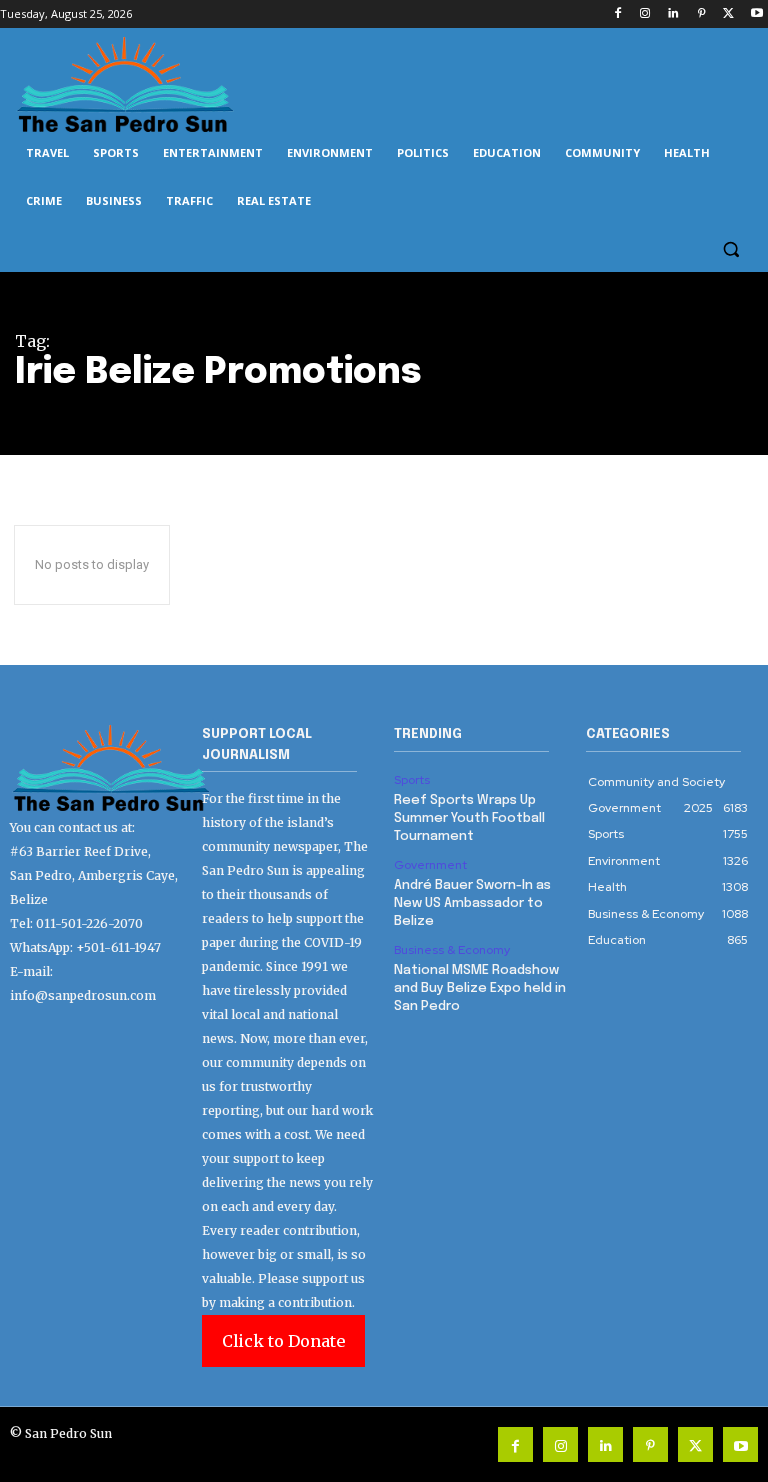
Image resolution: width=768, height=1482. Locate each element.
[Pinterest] (701, 14)
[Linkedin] (673, 14)
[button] (730, 249)
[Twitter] (728, 14)
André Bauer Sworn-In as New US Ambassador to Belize (472, 903)
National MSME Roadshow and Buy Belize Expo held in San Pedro (480, 988)
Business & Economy (452, 950)
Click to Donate (283, 1341)
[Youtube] (756, 14)
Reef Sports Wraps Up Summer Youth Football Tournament (469, 818)
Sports (412, 780)
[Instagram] (645, 14)
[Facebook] (617, 14)
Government (430, 865)
